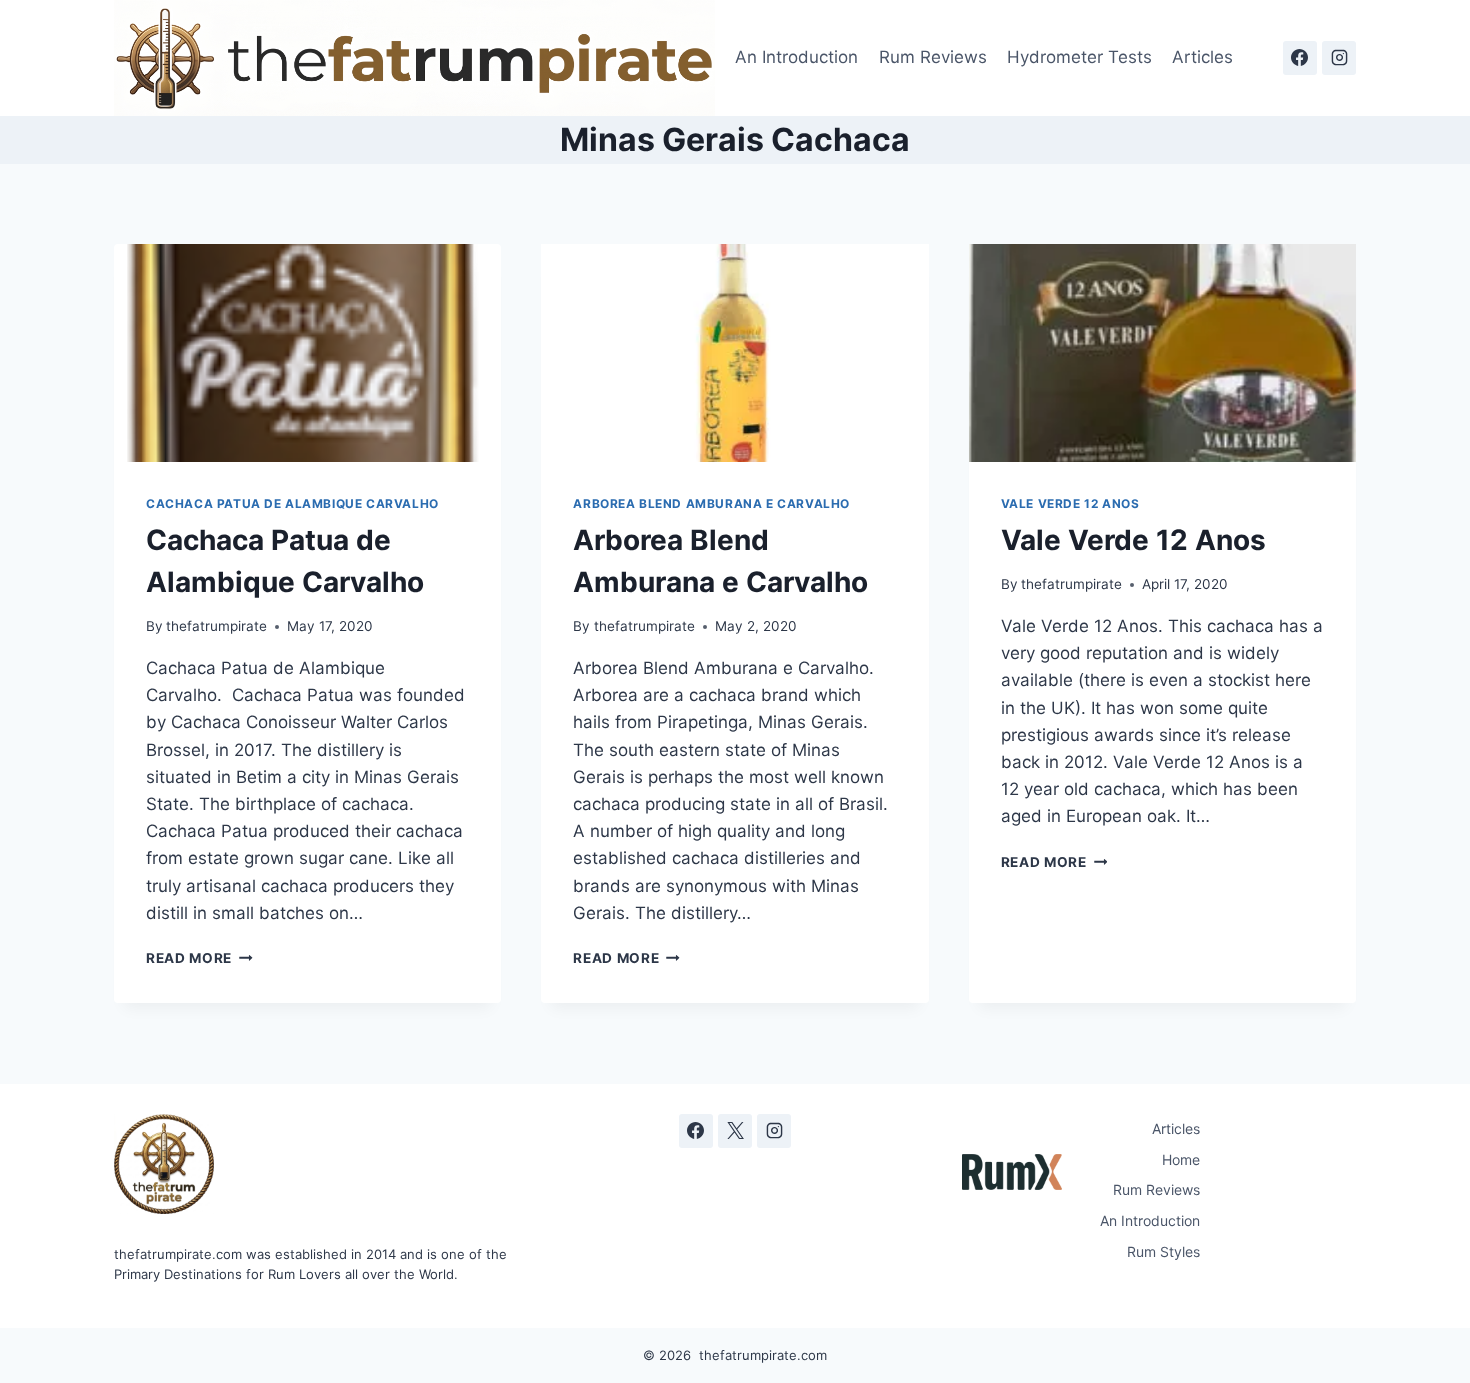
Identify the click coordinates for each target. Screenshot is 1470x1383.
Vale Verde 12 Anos (1070, 503)
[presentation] (307, 353)
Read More (199, 958)
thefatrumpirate (216, 626)
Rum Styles (1163, 1251)
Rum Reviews (933, 57)
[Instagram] (1339, 58)
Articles (1202, 57)
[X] (735, 1131)
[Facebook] (1300, 58)
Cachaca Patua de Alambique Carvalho (292, 503)
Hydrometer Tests (1079, 57)
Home (1181, 1159)
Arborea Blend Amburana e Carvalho (711, 503)
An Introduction (796, 57)
